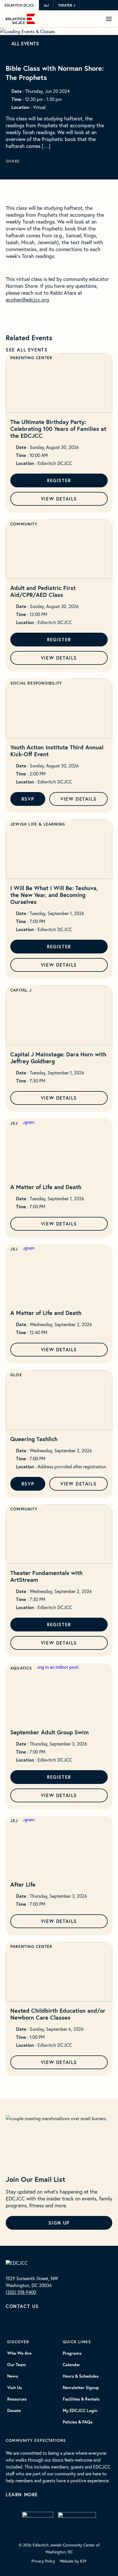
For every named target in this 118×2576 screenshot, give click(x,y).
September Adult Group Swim (50, 1732)
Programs (72, 2353)
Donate (14, 2411)
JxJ (46, 5)
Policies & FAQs (78, 2422)
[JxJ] (38, 2521)
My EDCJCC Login (80, 2411)
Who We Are (19, 2353)
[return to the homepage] (17, 2262)
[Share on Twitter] (35, 162)
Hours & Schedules (81, 2376)
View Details (59, 499)
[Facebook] (17, 2325)
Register (59, 480)
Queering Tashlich (34, 1439)
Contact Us (22, 2306)
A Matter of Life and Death (46, 1187)
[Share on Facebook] (41, 162)
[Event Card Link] (59, 383)
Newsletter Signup (81, 2388)
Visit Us (14, 2388)
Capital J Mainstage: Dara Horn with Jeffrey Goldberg (58, 1058)
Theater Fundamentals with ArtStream (46, 1576)
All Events (25, 43)
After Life (23, 1884)
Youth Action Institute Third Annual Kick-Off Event (57, 751)
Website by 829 (73, 2561)
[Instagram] (8, 2325)
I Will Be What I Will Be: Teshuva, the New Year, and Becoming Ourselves (54, 895)
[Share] (28, 162)
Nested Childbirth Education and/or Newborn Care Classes (58, 2014)
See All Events (27, 350)
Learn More (22, 2494)
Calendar (71, 2365)
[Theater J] (77, 2521)
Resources (17, 2399)
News (13, 2376)
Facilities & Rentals (81, 2399)
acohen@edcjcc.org (27, 300)
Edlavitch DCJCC (19, 5)
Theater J (67, 5)
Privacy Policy (43, 2561)
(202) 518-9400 (21, 2292)
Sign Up (59, 2223)
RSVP (28, 799)
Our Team (17, 2365)
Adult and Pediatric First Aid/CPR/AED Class (43, 591)
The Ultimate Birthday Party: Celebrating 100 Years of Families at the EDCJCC (58, 429)
